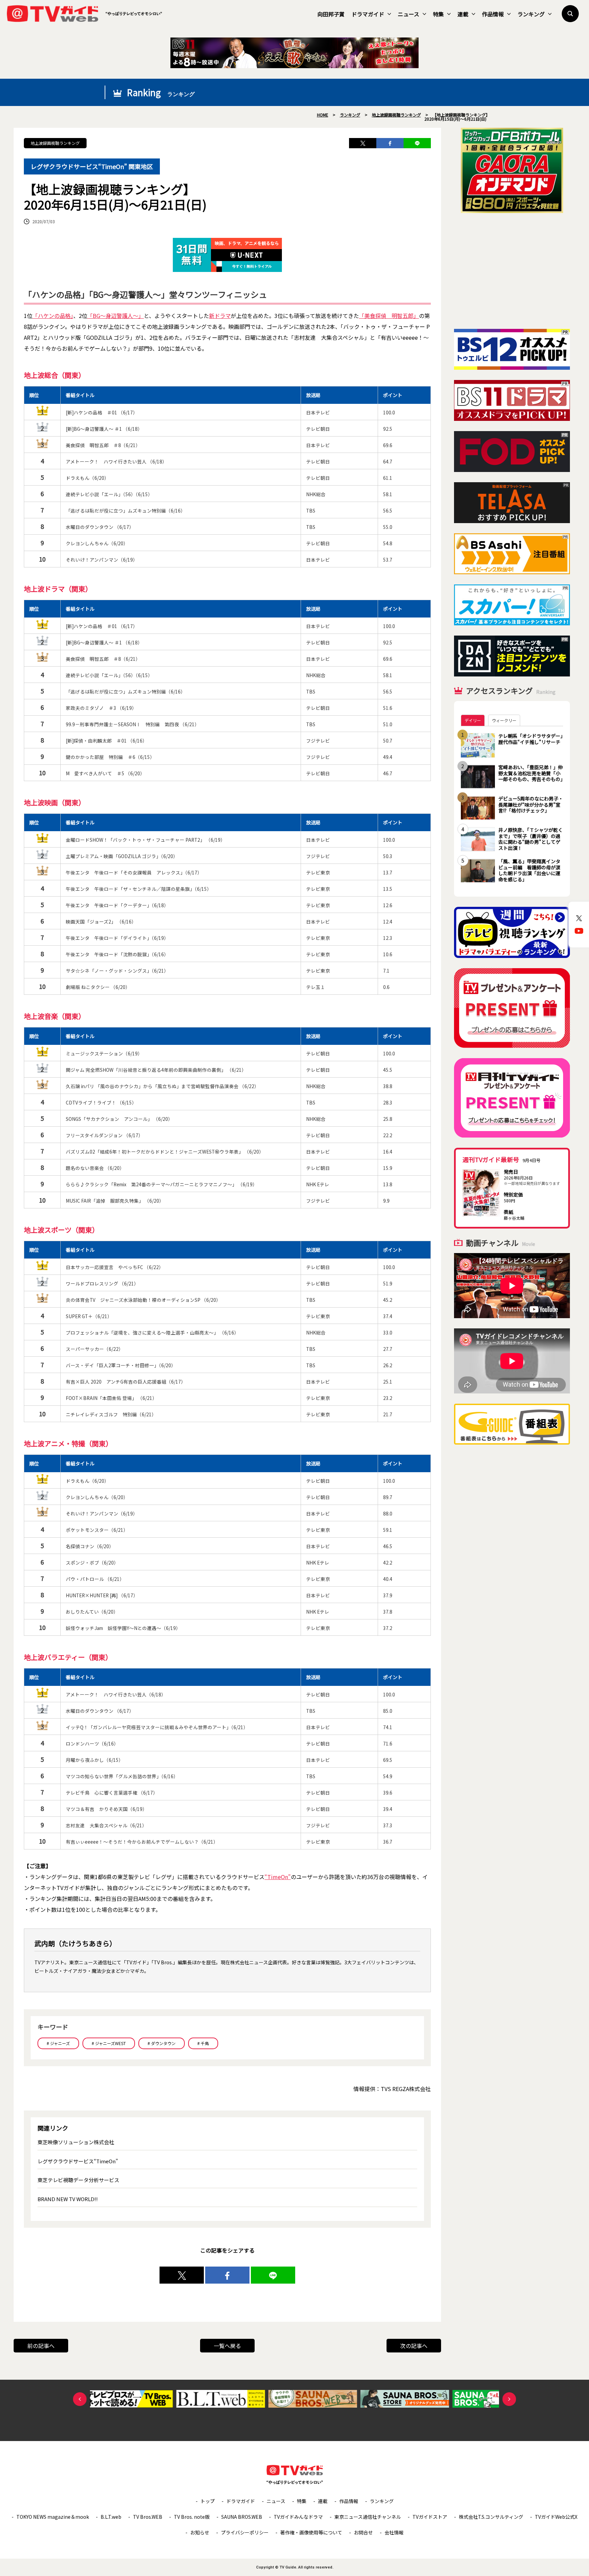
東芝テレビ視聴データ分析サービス (78, 2180)
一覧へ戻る (227, 2346)
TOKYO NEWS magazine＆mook (53, 2517)
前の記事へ (41, 2346)
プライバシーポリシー (245, 2532)
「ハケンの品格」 (53, 316)
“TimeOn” (278, 1877)
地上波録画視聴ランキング (55, 143)
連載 (463, 14)
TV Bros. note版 (192, 2517)
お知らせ (200, 2532)
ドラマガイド (368, 14)
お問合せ (363, 2532)
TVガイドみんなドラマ (298, 2517)
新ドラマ (220, 316)
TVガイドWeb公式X (556, 2517)
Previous (80, 2399)
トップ (208, 2501)
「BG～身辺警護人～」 (116, 316)
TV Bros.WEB (148, 2517)
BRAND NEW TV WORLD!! (68, 2199)
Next (509, 2399)
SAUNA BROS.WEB (242, 2517)
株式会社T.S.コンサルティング (491, 2517)
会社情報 (394, 2532)
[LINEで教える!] (417, 143)
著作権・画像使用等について (311, 2532)
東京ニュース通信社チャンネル (368, 2517)
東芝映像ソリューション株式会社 (76, 2142)
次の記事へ (414, 2346)
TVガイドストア (430, 2517)
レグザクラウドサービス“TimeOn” (78, 2161)
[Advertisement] (512, 271)
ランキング (531, 14)
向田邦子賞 (331, 14)
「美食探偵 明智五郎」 (389, 316)
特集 (438, 14)
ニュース (409, 14)
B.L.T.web (111, 2517)
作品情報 (493, 14)
